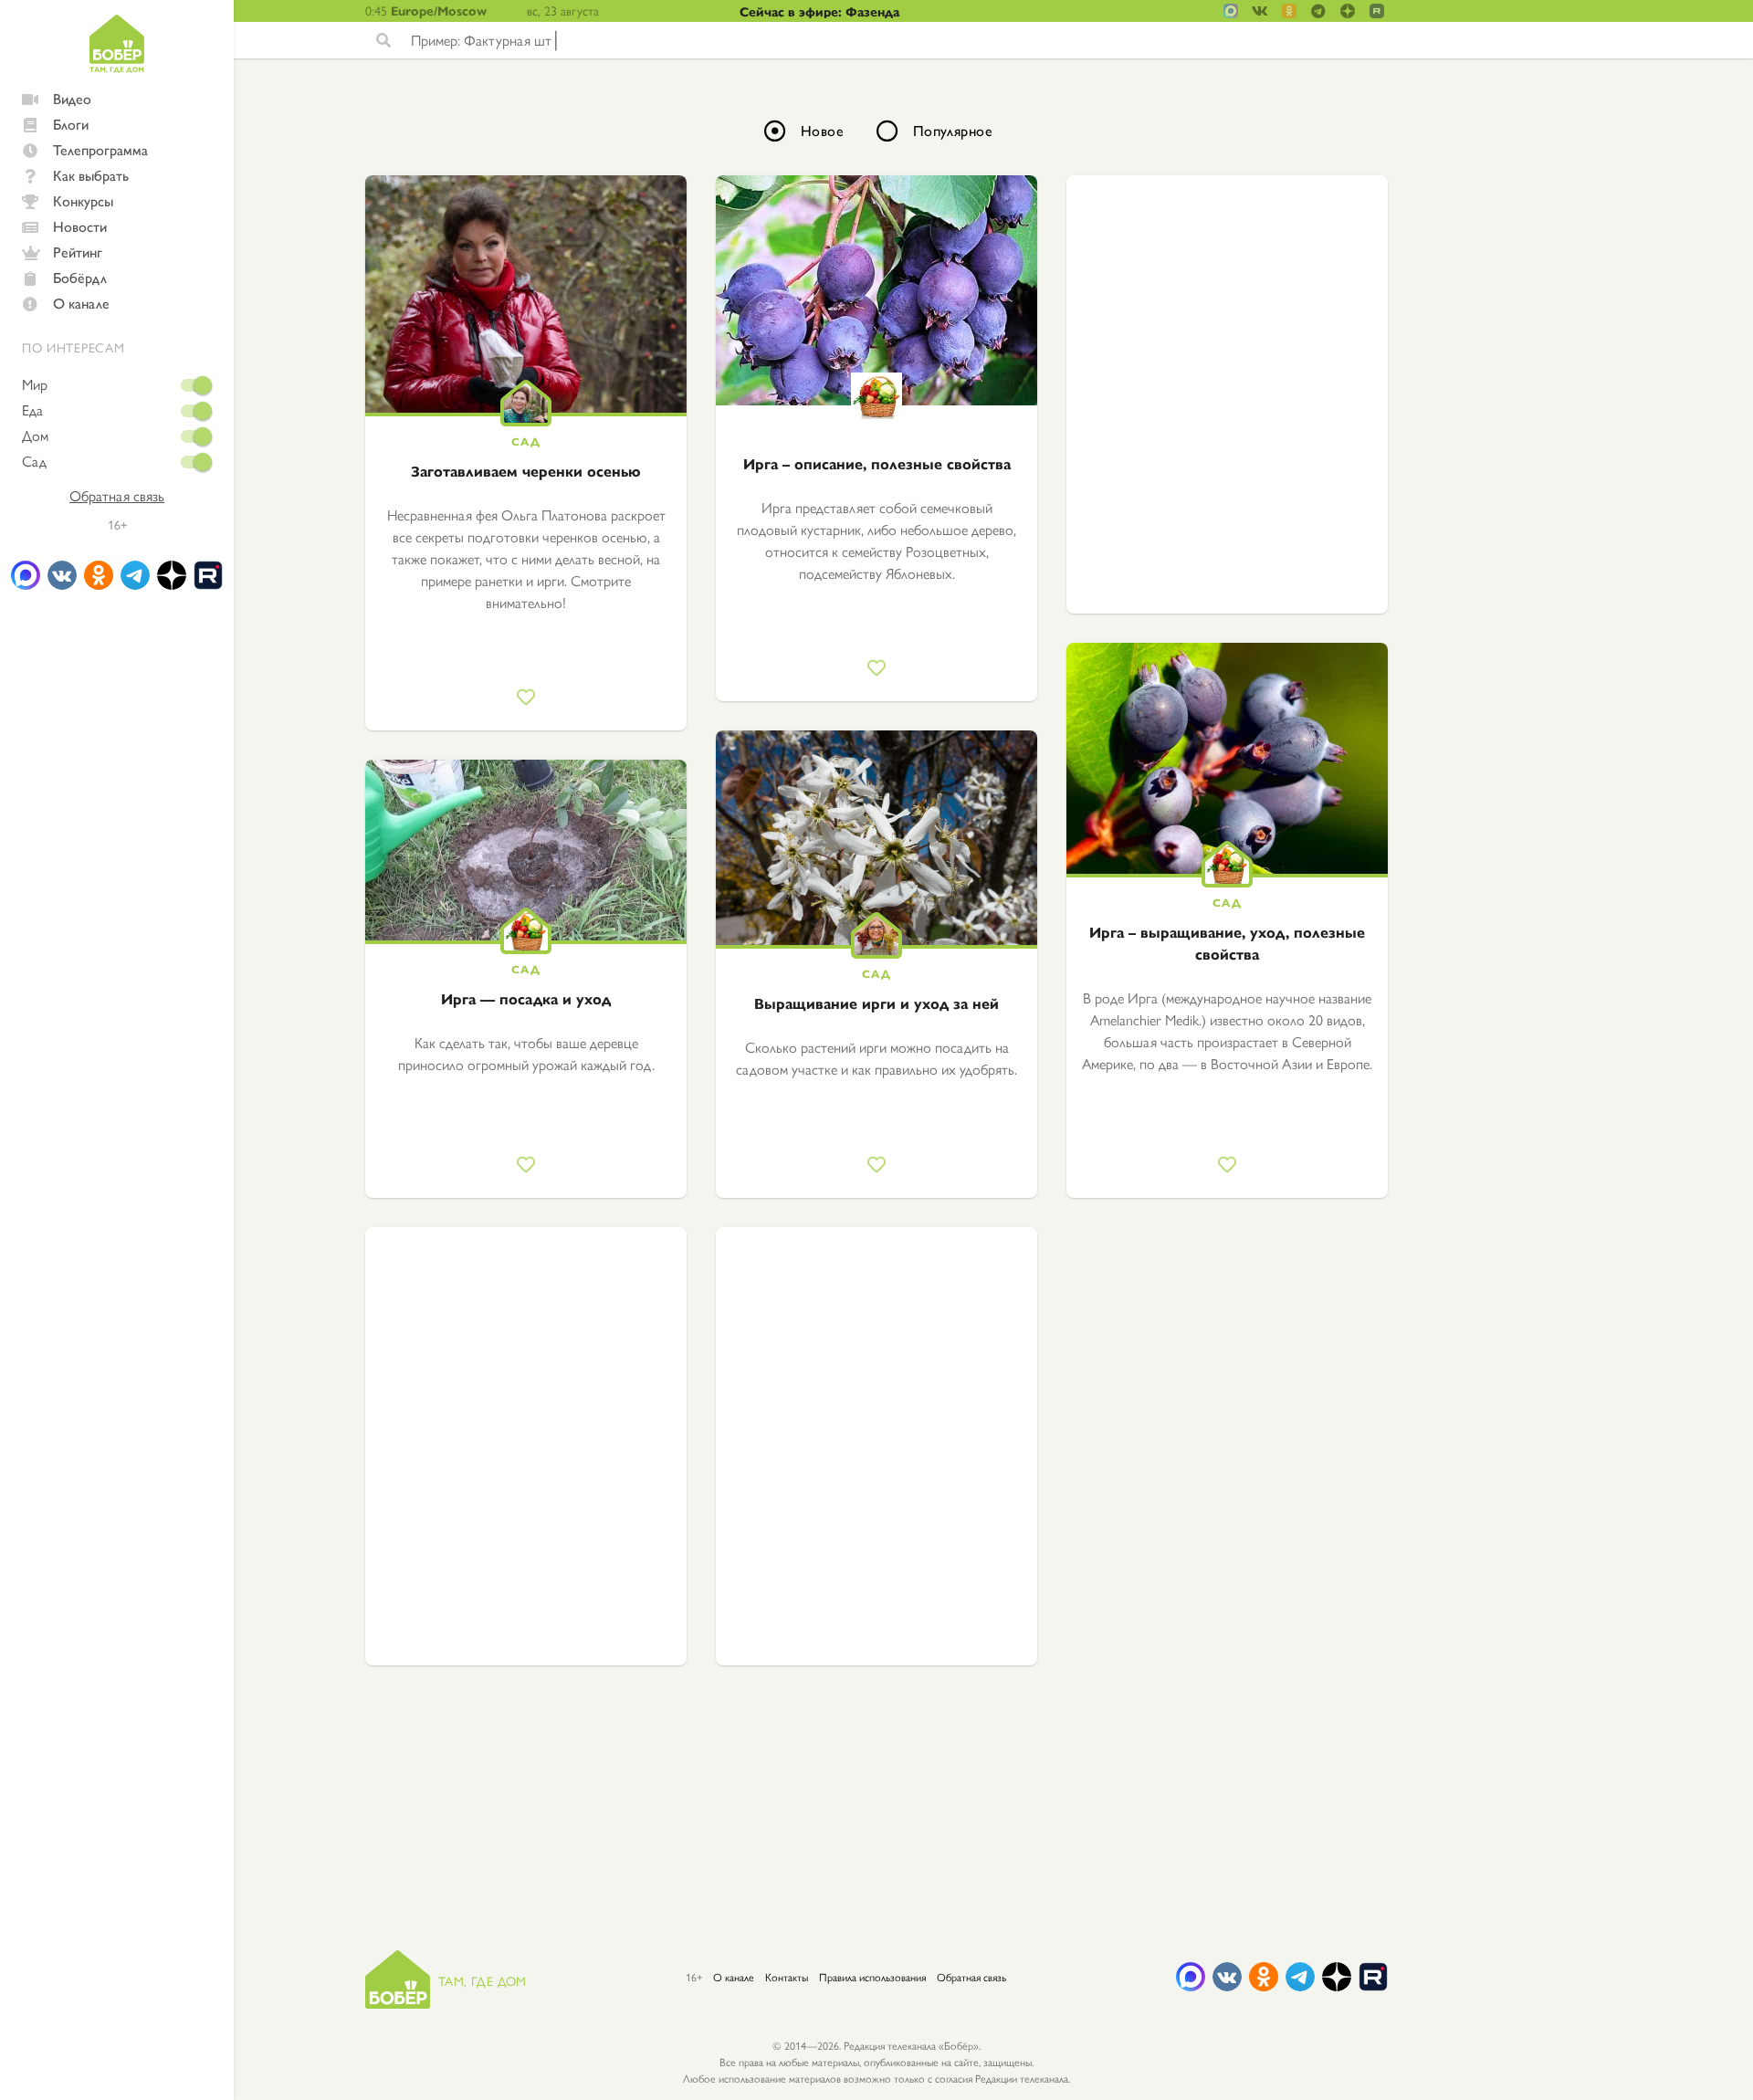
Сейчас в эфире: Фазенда (819, 11)
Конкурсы (83, 200)
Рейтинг (78, 252)
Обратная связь (117, 496)
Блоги (71, 124)
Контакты (787, 1977)
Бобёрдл (80, 277)
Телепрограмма (100, 149)
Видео (72, 98)
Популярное (953, 130)
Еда (32, 410)
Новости (80, 226)
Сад (34, 461)
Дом (35, 436)
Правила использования (872, 1977)
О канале (81, 303)
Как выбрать (91, 175)
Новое (822, 130)
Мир (35, 384)
